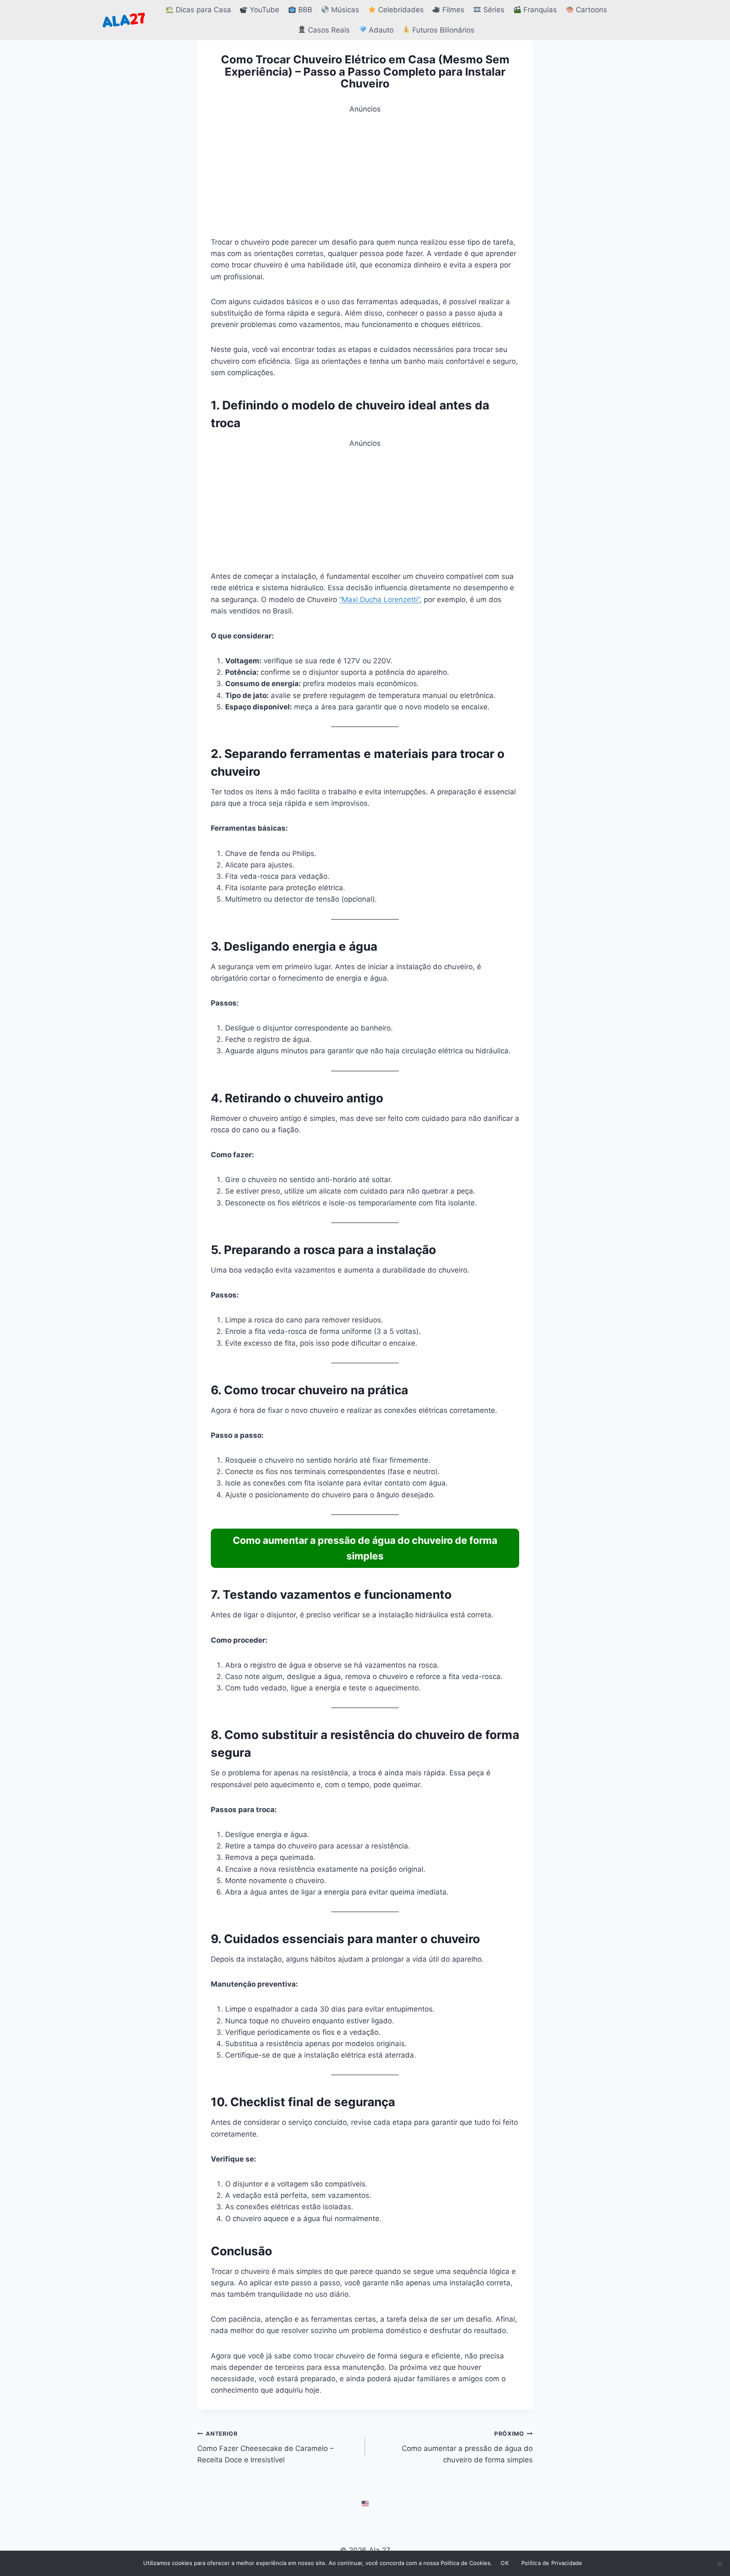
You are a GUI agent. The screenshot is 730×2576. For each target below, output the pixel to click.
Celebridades (400, 10)
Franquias (539, 10)
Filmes (452, 10)
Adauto (380, 30)
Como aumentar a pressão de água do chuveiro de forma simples (467, 2447)
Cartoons (590, 10)
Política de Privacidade (552, 2563)
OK (505, 2563)
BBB (304, 10)
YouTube (263, 10)
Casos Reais (328, 30)
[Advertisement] (365, 174)
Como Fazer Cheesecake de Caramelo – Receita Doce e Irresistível (266, 2447)
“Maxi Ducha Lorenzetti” (379, 600)
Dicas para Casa (202, 10)
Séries (493, 10)
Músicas (344, 10)
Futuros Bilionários (442, 30)
